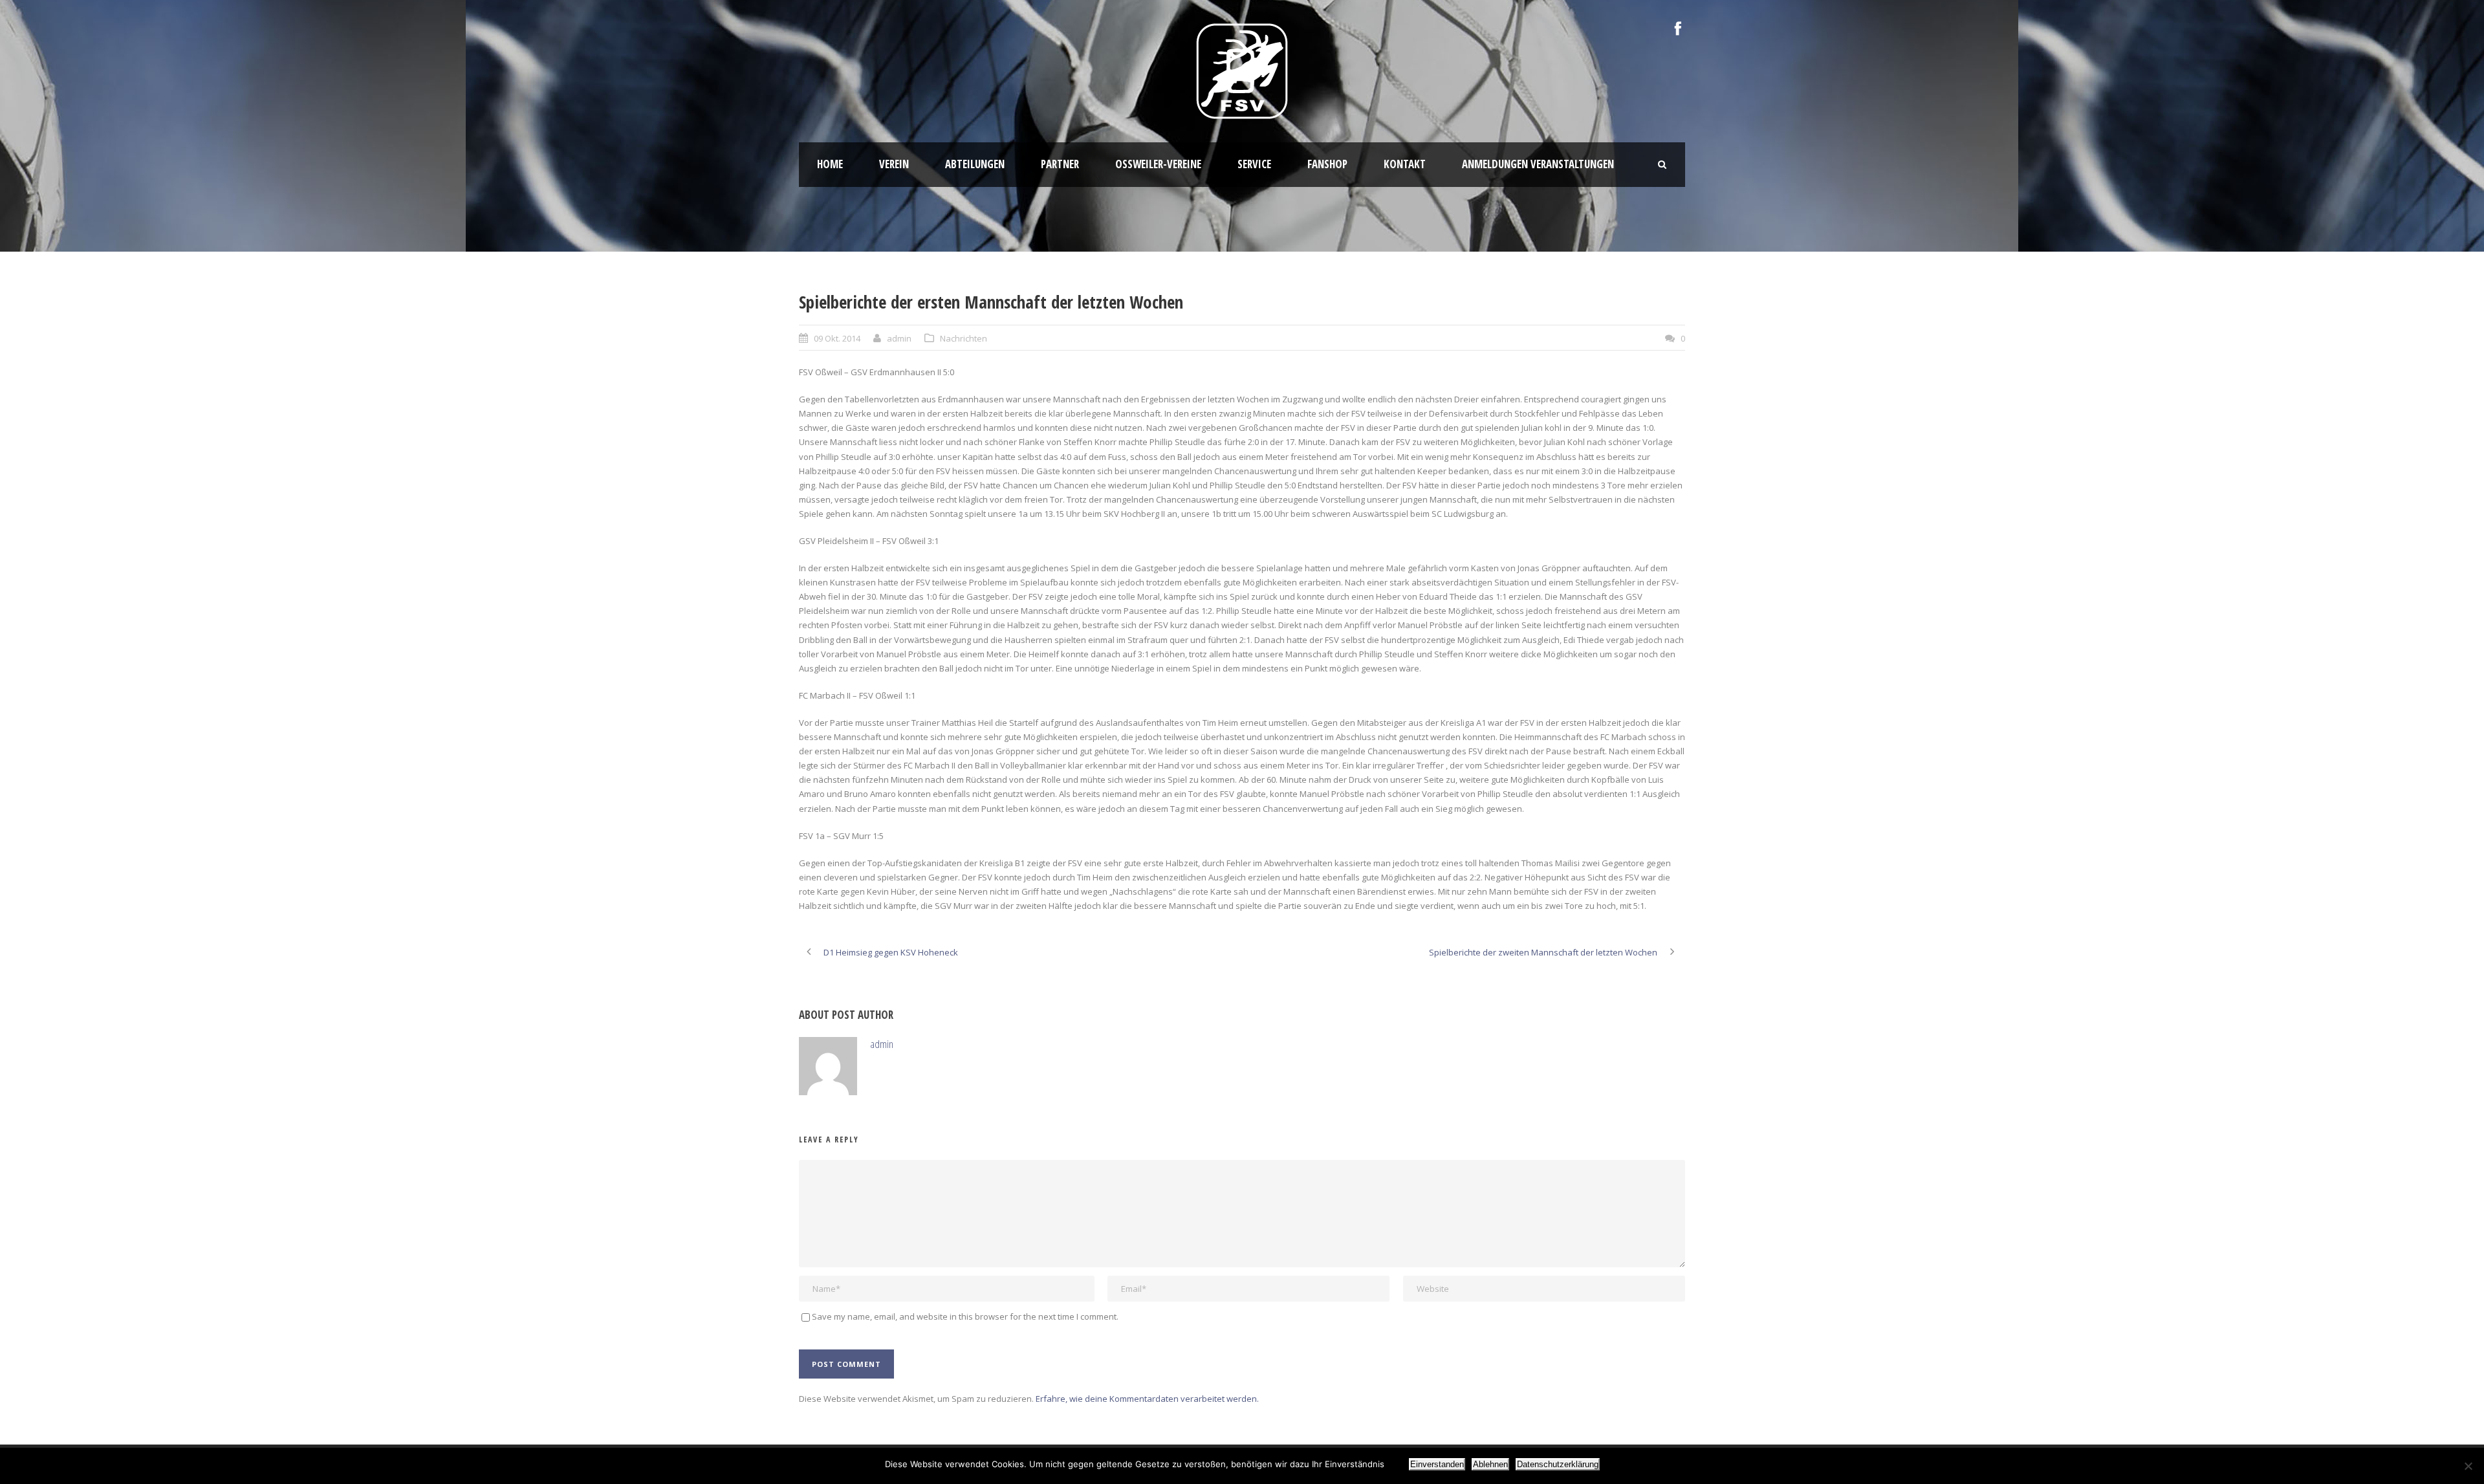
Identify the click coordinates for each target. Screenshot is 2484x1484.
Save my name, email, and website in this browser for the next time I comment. (965, 1316)
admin (899, 338)
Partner (1060, 164)
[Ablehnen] (2468, 1466)
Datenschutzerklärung (1558, 1464)
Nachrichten (964, 338)
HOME (830, 164)
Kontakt (1405, 164)
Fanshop (1327, 164)
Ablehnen (1490, 1464)
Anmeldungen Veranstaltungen (1538, 164)
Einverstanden (1437, 1464)
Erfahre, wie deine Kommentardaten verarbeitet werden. (1147, 1399)
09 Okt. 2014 (837, 338)
